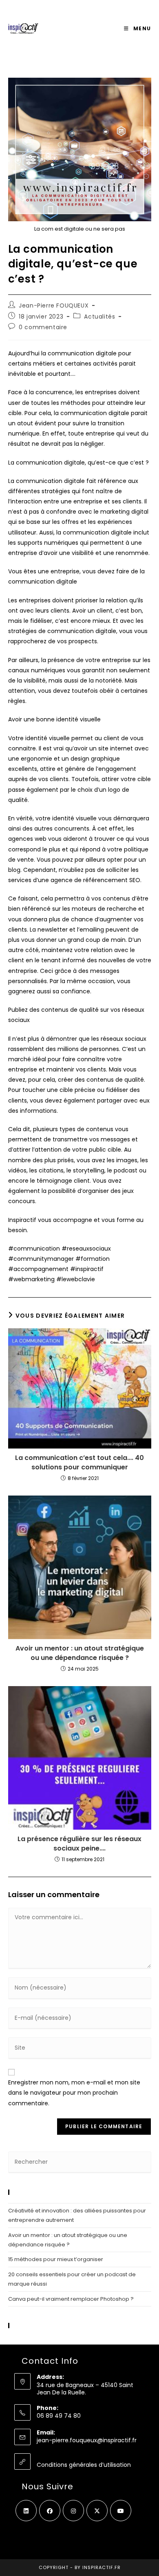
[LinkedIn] (26, 2511)
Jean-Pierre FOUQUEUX (54, 305)
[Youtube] (121, 2511)
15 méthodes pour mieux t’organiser (56, 2259)
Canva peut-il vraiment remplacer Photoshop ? (71, 2299)
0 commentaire (43, 327)
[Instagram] (73, 2511)
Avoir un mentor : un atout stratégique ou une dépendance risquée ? (80, 1653)
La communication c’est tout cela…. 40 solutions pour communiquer (79, 1462)
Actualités (99, 317)
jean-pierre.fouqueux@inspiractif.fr (87, 2440)
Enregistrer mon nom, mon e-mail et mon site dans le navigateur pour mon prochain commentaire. (74, 2093)
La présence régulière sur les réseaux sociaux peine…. (79, 1844)
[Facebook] (50, 2511)
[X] (97, 2511)
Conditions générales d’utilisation (84, 2465)
